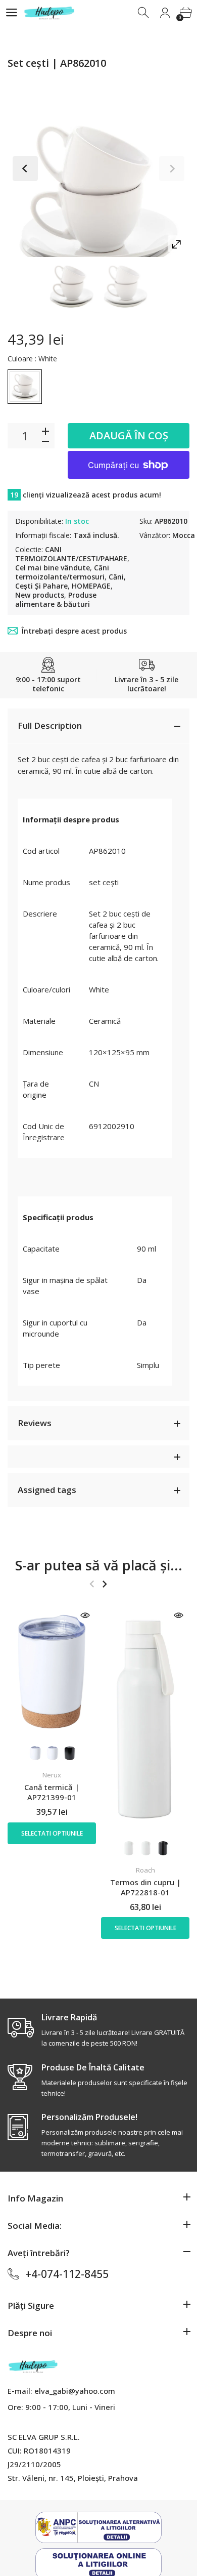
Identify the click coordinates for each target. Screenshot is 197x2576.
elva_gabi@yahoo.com (75, 2391)
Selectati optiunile (52, 1833)
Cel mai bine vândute (53, 568)
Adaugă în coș (129, 435)
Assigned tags (47, 1490)
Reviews (35, 1423)
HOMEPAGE (91, 586)
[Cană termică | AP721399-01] (52, 1672)
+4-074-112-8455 (67, 2274)
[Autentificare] (165, 13)
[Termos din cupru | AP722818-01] (145, 1719)
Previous (25, 169)
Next (172, 169)
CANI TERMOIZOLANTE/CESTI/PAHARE (71, 554)
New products (40, 595)
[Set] (71, 286)
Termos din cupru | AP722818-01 (145, 1887)
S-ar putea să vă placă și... (99, 1565)
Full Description (50, 725)
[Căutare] (144, 13)
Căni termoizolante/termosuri (62, 572)
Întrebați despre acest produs (74, 631)
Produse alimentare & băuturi (56, 599)
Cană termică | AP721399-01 (52, 1792)
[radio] (25, 387)
